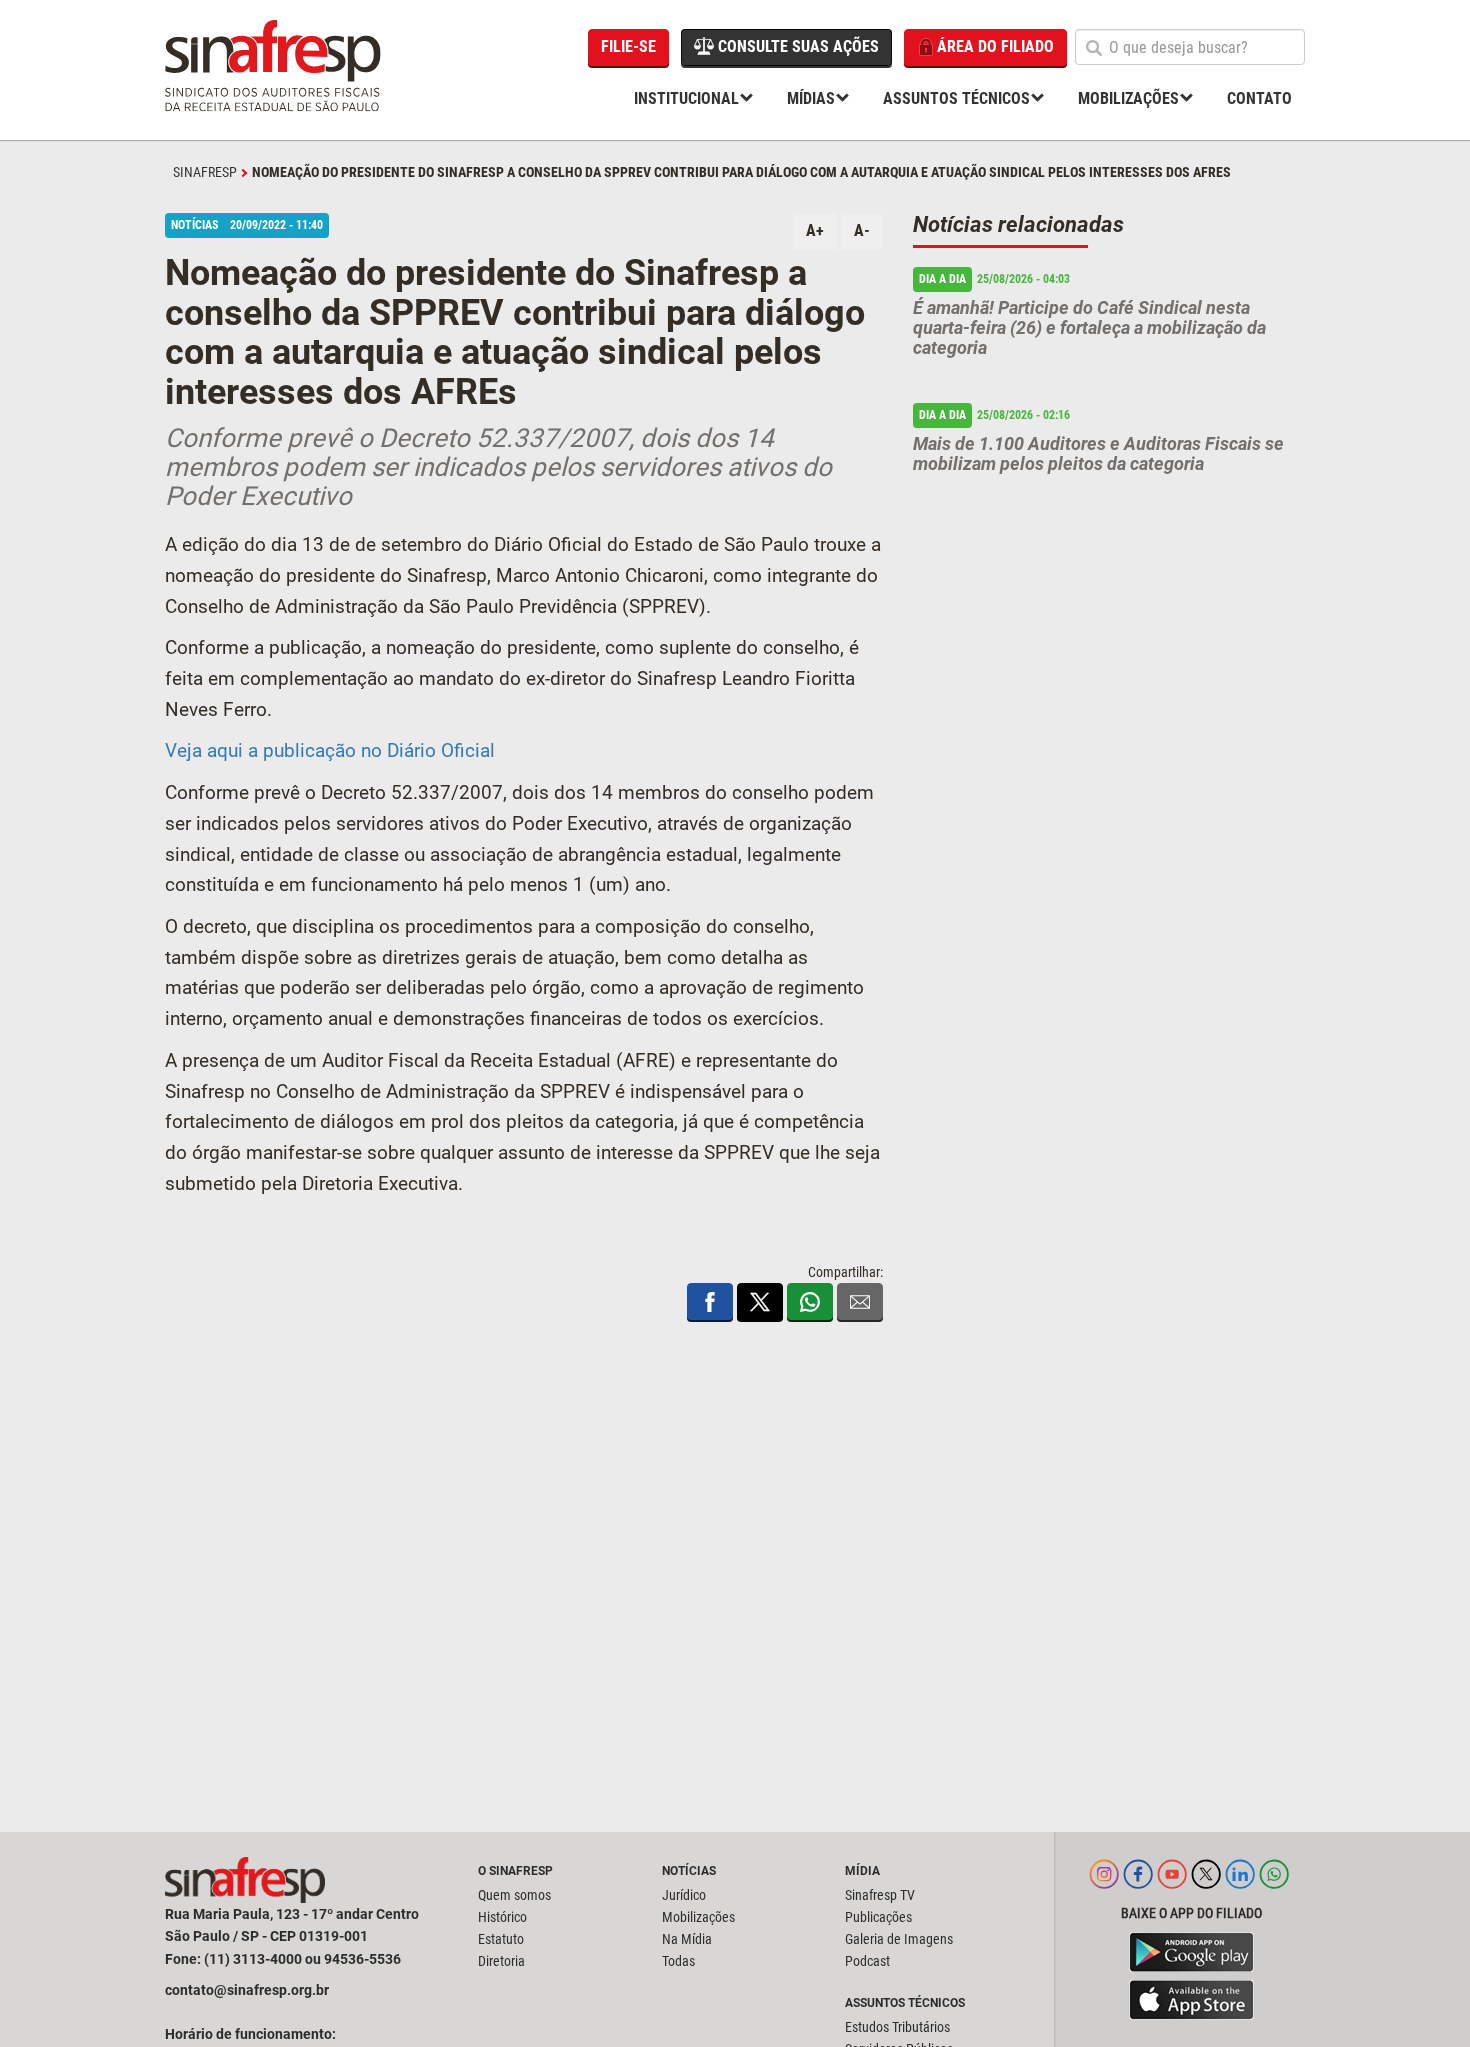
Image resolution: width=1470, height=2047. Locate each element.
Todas (678, 1961)
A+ (815, 230)
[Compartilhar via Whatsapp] (810, 1301)
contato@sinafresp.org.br (247, 1990)
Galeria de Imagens (899, 1939)
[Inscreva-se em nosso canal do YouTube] (1172, 1883)
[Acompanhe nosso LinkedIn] (1240, 1883)
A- (862, 230)
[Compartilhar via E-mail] (860, 1301)
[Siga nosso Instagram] (1104, 1883)
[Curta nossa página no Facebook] (1138, 1883)
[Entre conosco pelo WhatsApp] (1274, 1883)
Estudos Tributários (897, 2027)
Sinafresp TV (880, 1895)
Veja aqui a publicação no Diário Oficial (330, 750)
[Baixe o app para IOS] (1191, 2000)
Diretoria (501, 1961)
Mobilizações (1128, 98)
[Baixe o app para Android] (1191, 1952)
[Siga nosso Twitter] (1206, 1883)
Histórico (502, 1917)
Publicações (878, 1917)
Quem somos (514, 1895)
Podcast (867, 1961)
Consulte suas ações (796, 46)
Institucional (686, 98)
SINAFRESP (205, 172)
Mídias (811, 98)
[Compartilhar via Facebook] (710, 1301)
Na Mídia (687, 1939)
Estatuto (501, 1939)
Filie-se (628, 46)
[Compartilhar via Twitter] (760, 1301)
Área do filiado (995, 46)
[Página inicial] (275, 70)
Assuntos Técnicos (956, 98)
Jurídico (684, 1895)
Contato (1259, 98)
